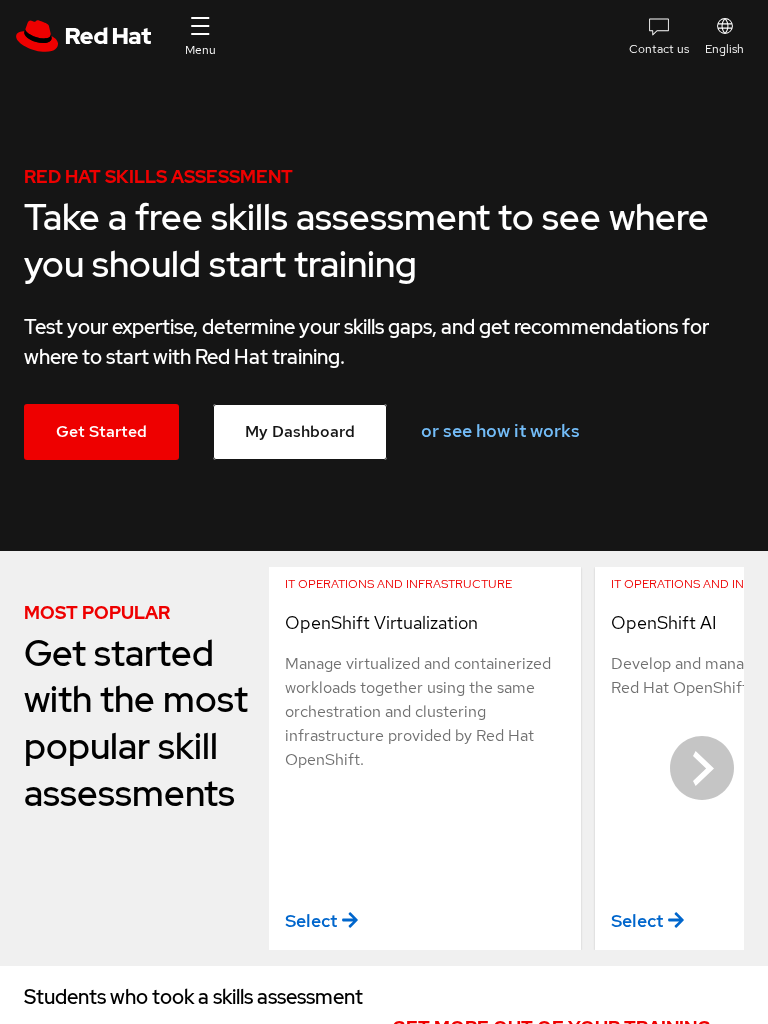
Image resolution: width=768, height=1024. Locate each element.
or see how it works (500, 430)
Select (311, 920)
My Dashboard (300, 431)
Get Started (101, 431)
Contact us (659, 49)
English (724, 49)
